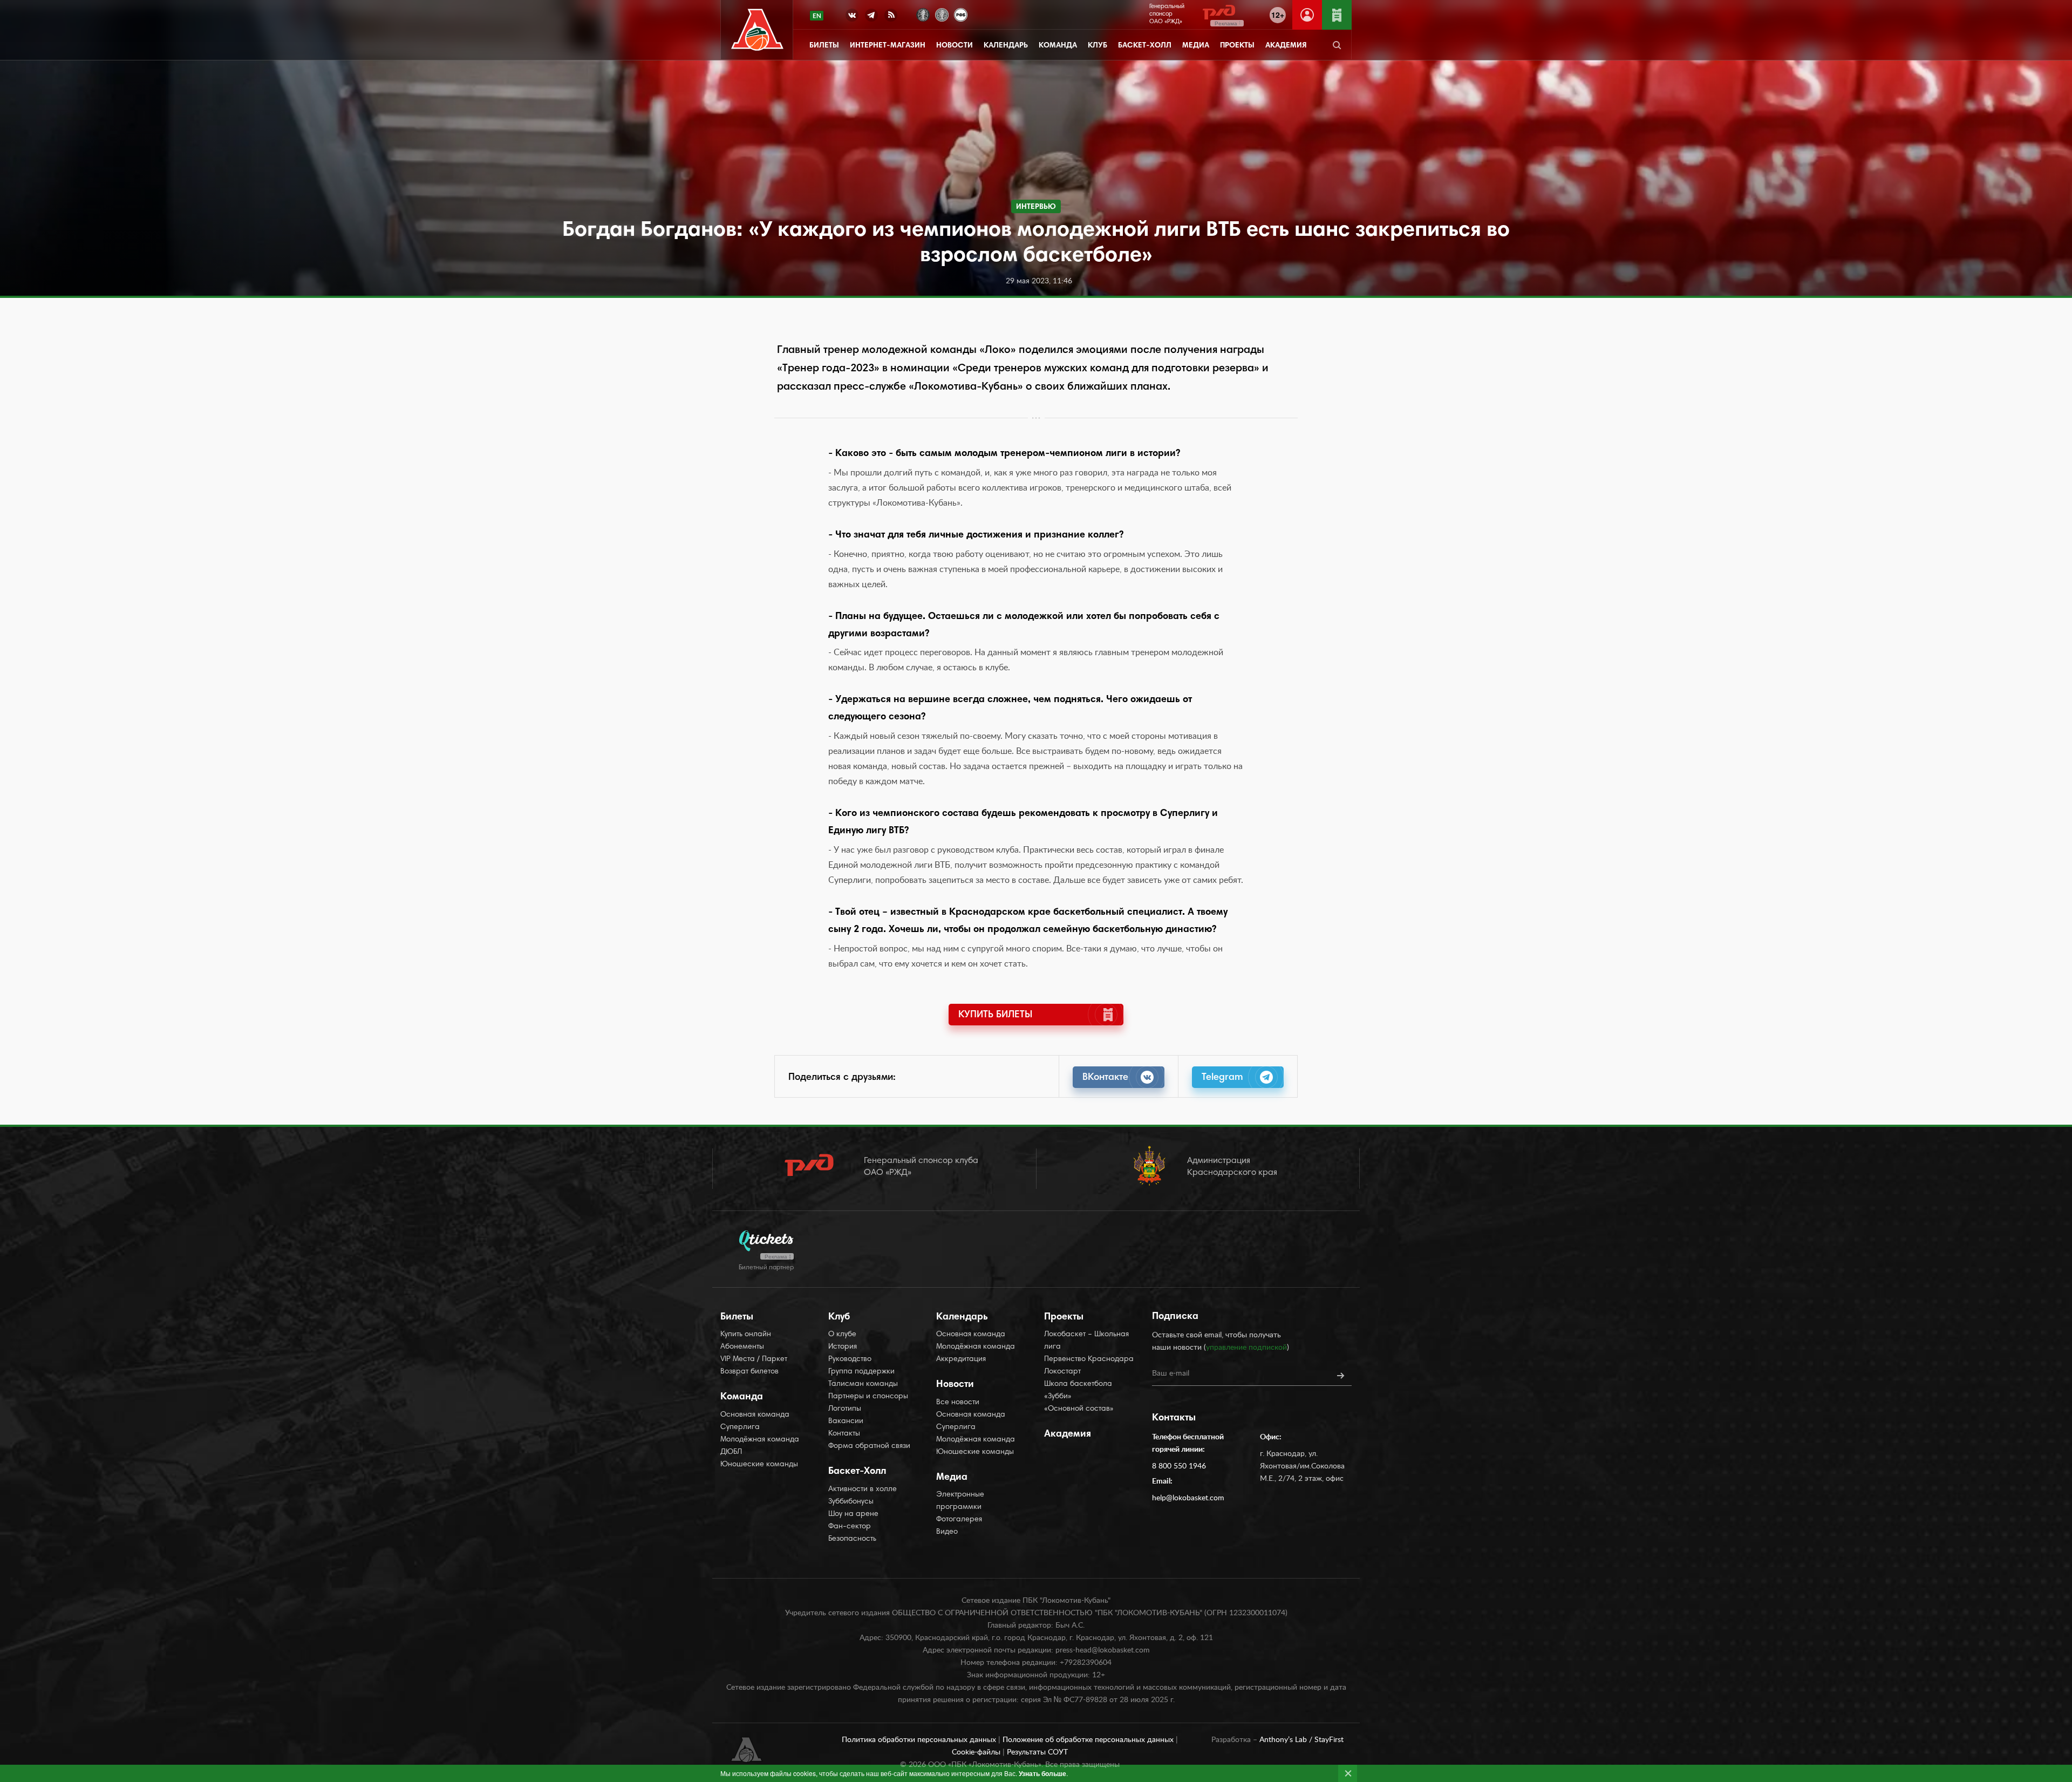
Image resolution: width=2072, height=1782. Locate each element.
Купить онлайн (746, 1335)
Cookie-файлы (977, 1752)
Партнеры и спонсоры (868, 1397)
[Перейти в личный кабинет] (1307, 15)
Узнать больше (1042, 1773)
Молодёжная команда (760, 1440)
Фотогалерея (959, 1520)
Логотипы (845, 1409)
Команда (1058, 46)
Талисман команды (863, 1384)
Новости (955, 46)
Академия (1286, 46)
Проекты (1237, 46)
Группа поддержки (861, 1372)
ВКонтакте (1105, 1078)
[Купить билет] (1337, 15)
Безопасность (852, 1539)
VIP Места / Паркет (754, 1359)
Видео (947, 1532)
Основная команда (755, 1415)
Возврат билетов (749, 1372)
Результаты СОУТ (1037, 1752)
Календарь (1006, 46)
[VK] (852, 17)
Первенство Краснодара (1089, 1359)
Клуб (1098, 46)
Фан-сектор (850, 1527)
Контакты (844, 1434)
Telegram (1222, 1078)
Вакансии (846, 1421)
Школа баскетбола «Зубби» (1078, 1390)
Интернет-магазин (888, 46)
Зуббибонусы (851, 1502)
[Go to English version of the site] (817, 16)
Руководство (850, 1359)
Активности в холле (863, 1489)
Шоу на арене (853, 1514)
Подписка (1175, 1317)
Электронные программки (960, 1501)
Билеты (824, 46)
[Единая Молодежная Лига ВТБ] (942, 14)
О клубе (842, 1335)
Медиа (1196, 46)
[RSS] (891, 17)
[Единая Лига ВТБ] (923, 14)
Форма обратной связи (869, 1446)
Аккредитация (961, 1359)
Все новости (958, 1403)
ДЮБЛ (731, 1452)
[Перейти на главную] (757, 30)
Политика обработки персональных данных (920, 1740)
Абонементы (742, 1347)
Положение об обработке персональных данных (1089, 1740)
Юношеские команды (759, 1465)
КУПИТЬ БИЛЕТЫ (995, 1015)
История (843, 1347)
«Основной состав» (1079, 1409)
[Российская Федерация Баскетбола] (961, 14)
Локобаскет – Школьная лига (1086, 1341)
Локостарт (1062, 1372)
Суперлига (740, 1427)
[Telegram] (871, 17)
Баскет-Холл (1145, 46)
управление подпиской (1246, 1348)
